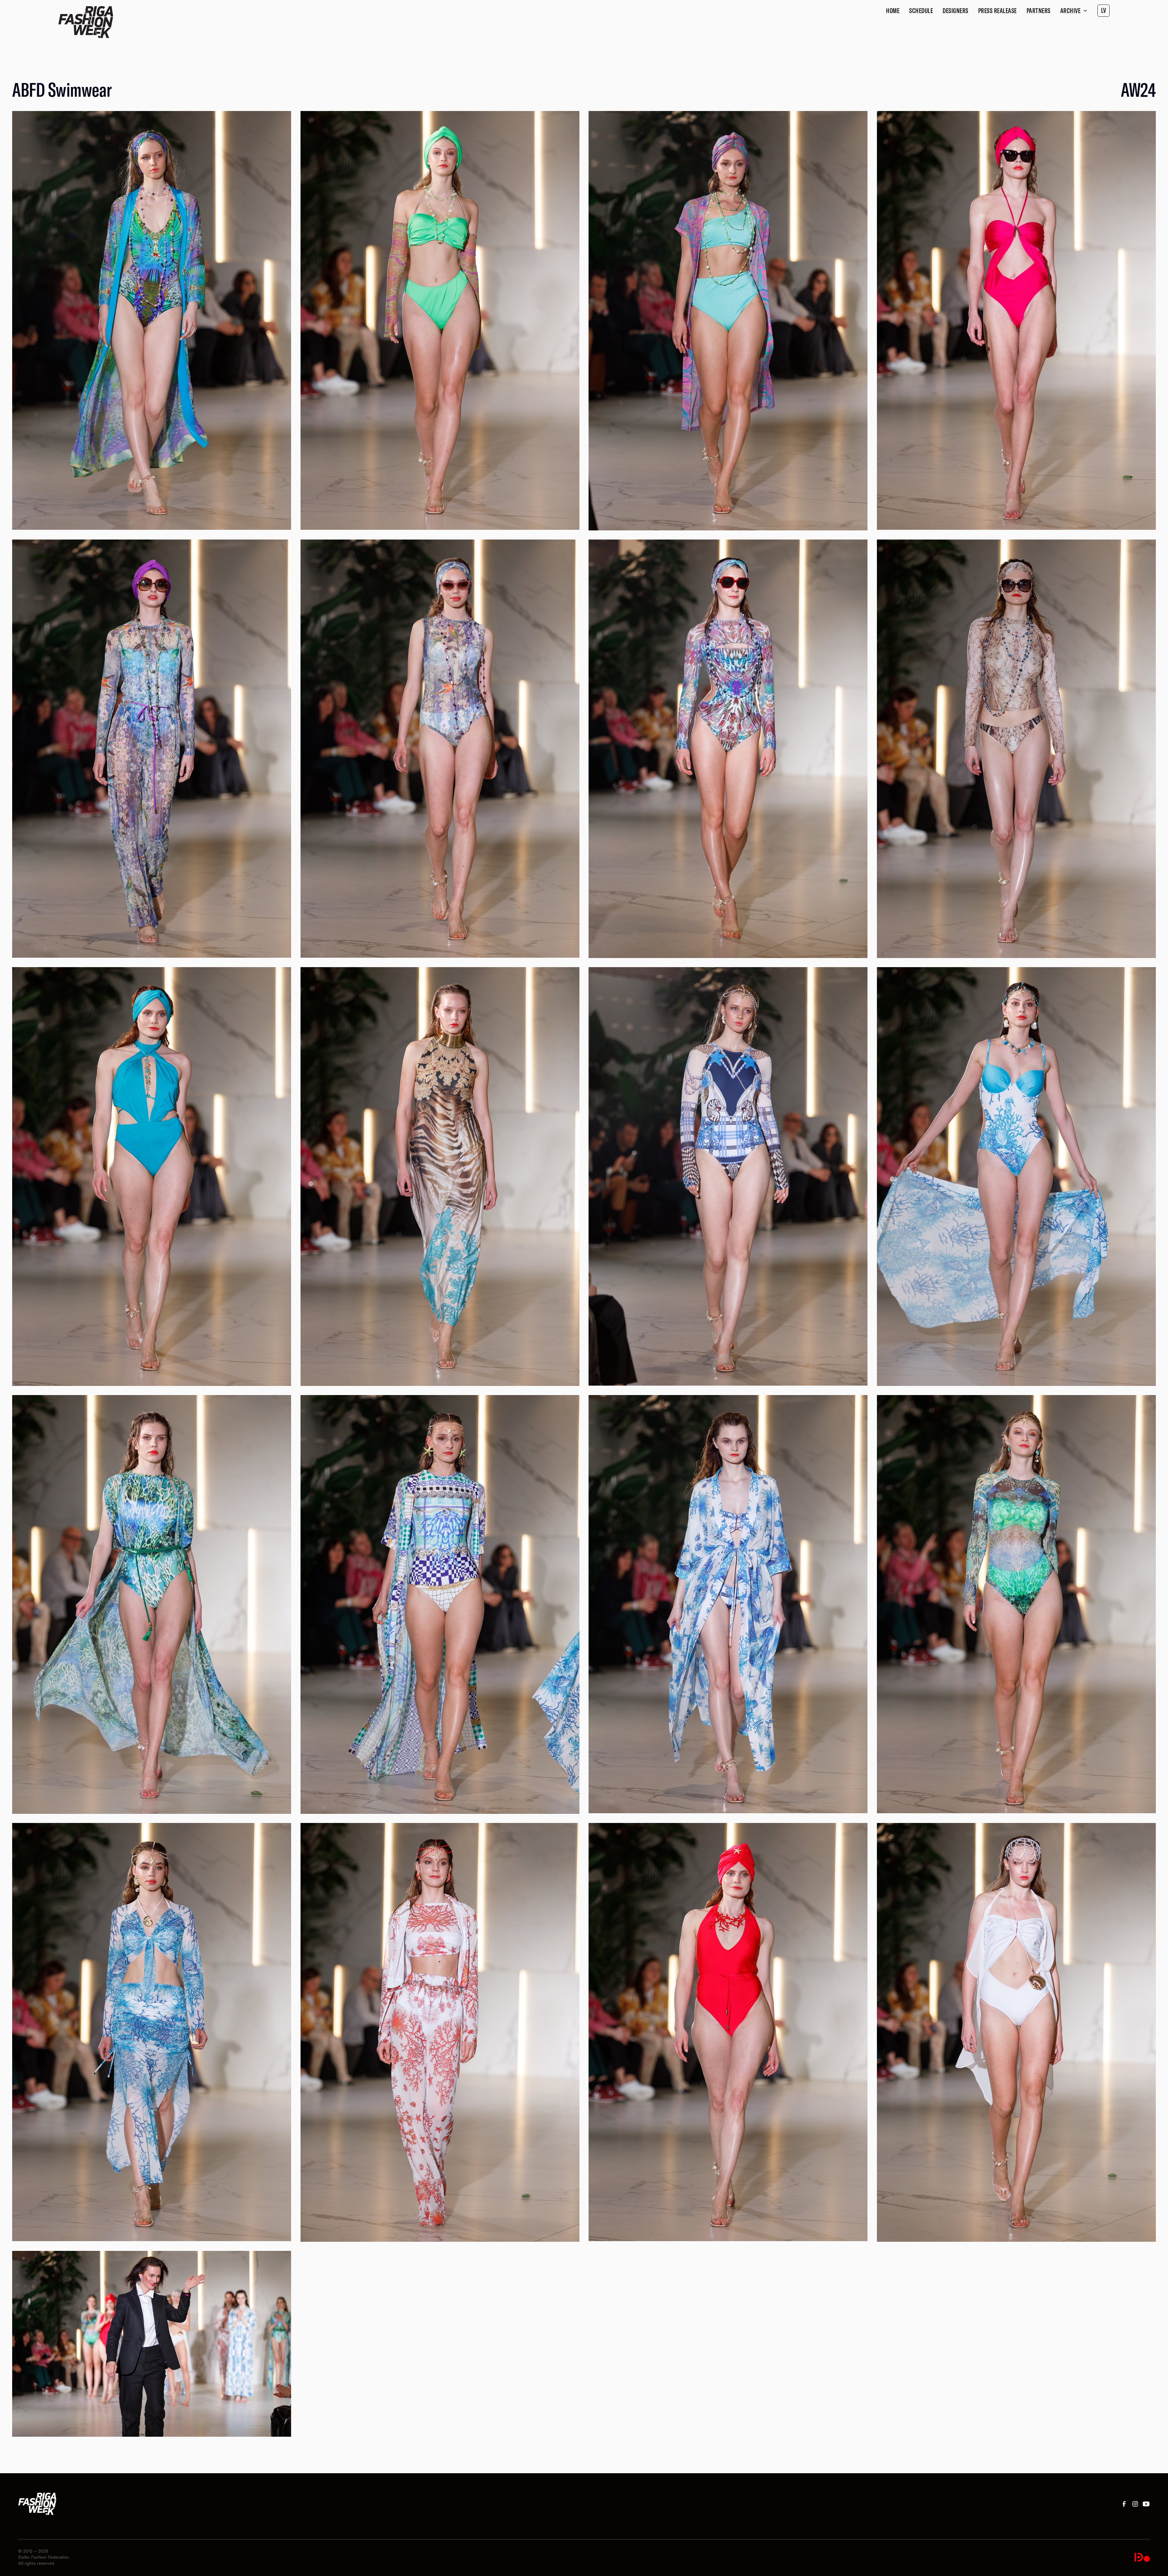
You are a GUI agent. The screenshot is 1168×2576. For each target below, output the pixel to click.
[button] (1074, 11)
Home (893, 11)
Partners (1039, 11)
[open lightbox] (152, 320)
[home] (86, 22)
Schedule (921, 11)
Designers (956, 11)
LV (1104, 10)
